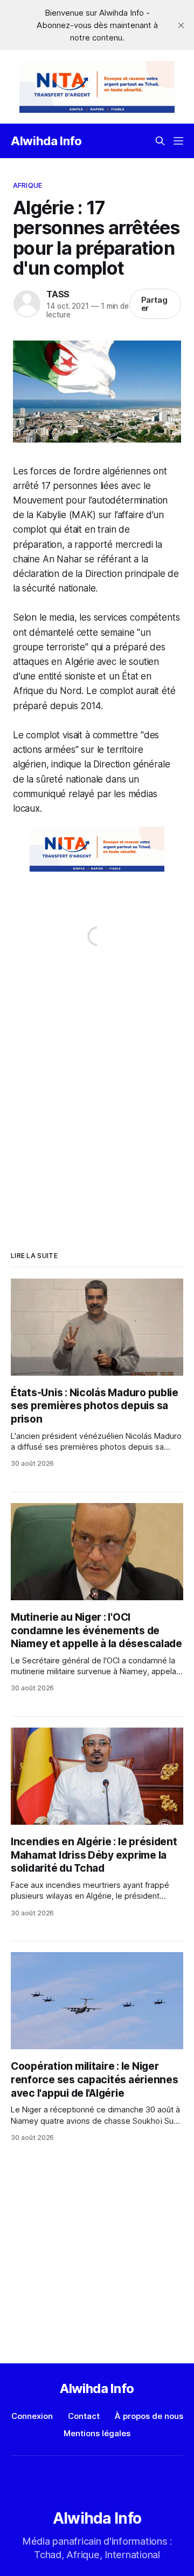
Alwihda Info (46, 141)
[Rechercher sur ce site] (160, 141)
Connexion (32, 2416)
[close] (181, 25)
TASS (58, 294)
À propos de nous (149, 2416)
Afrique (27, 185)
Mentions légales (97, 2433)
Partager (155, 304)
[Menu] (178, 141)
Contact (84, 2416)
